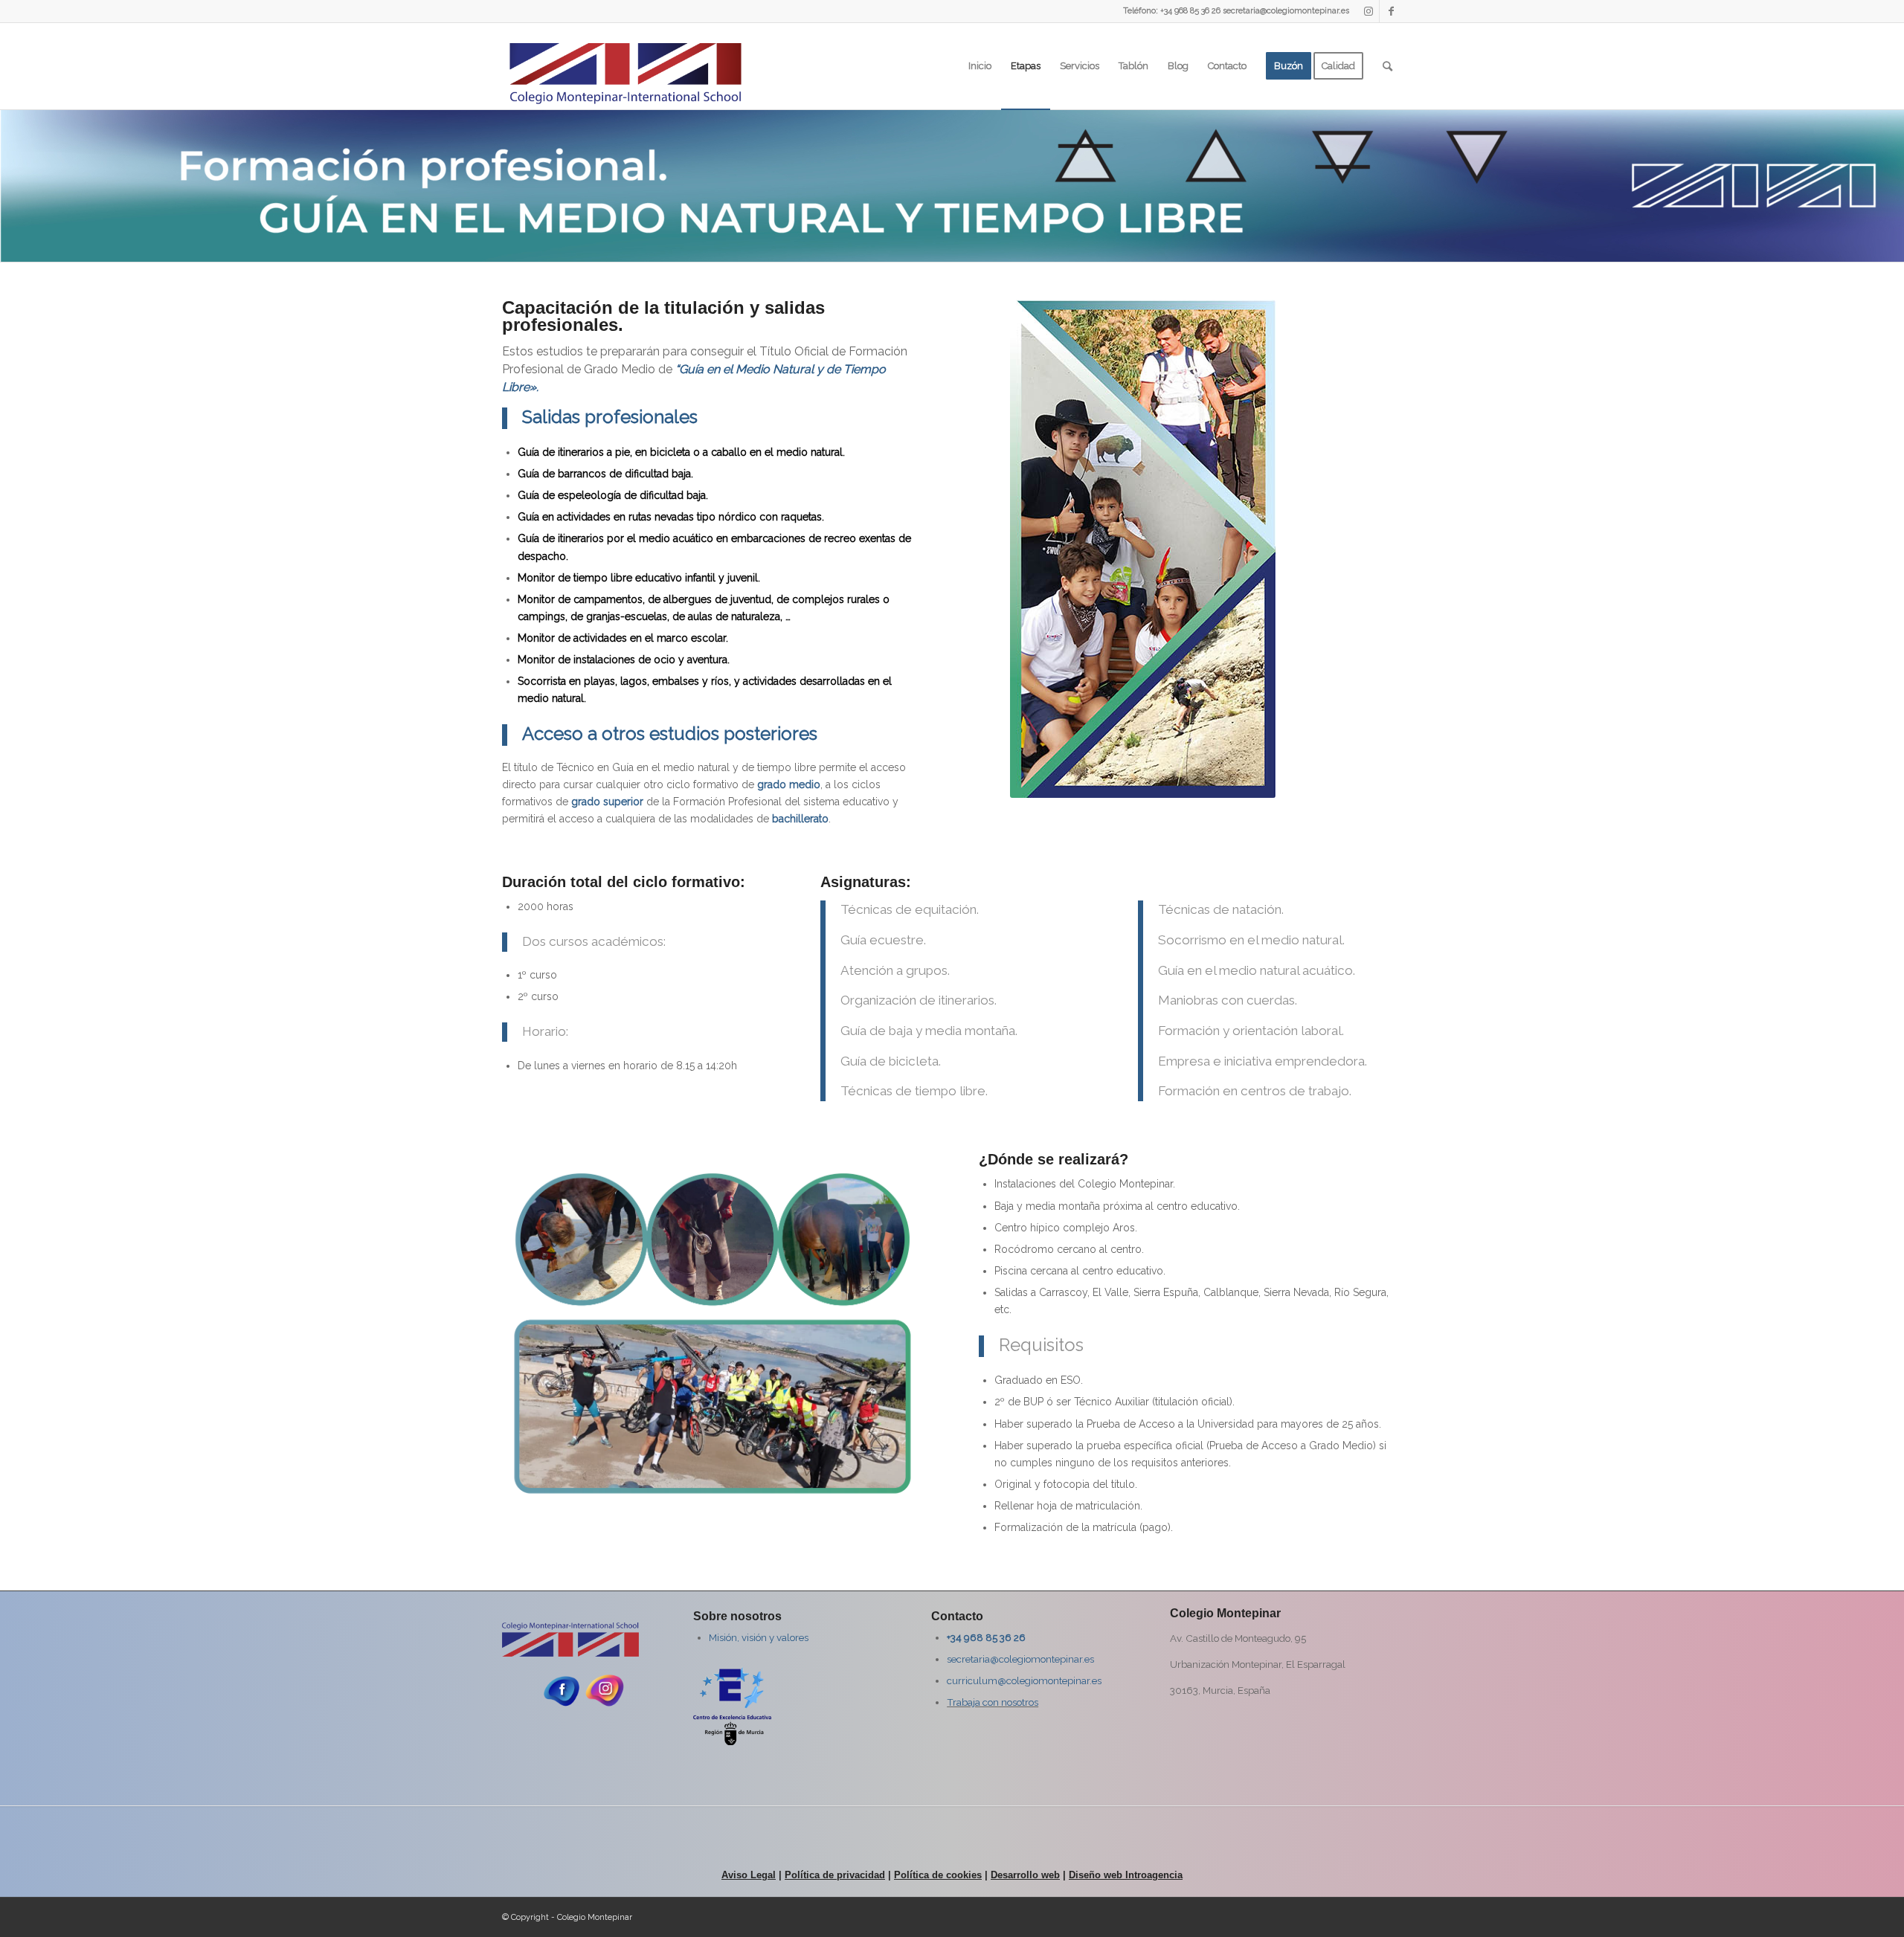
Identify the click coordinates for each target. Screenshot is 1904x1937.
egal (766, 1875)
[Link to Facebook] (1391, 11)
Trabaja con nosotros (993, 1702)
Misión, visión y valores (759, 1637)
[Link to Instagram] (1368, 11)
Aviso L (739, 1875)
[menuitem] (980, 66)
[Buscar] (1387, 66)
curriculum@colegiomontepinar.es (1024, 1680)
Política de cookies (938, 1875)
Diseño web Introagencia (1126, 1875)
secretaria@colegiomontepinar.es (1020, 1659)
